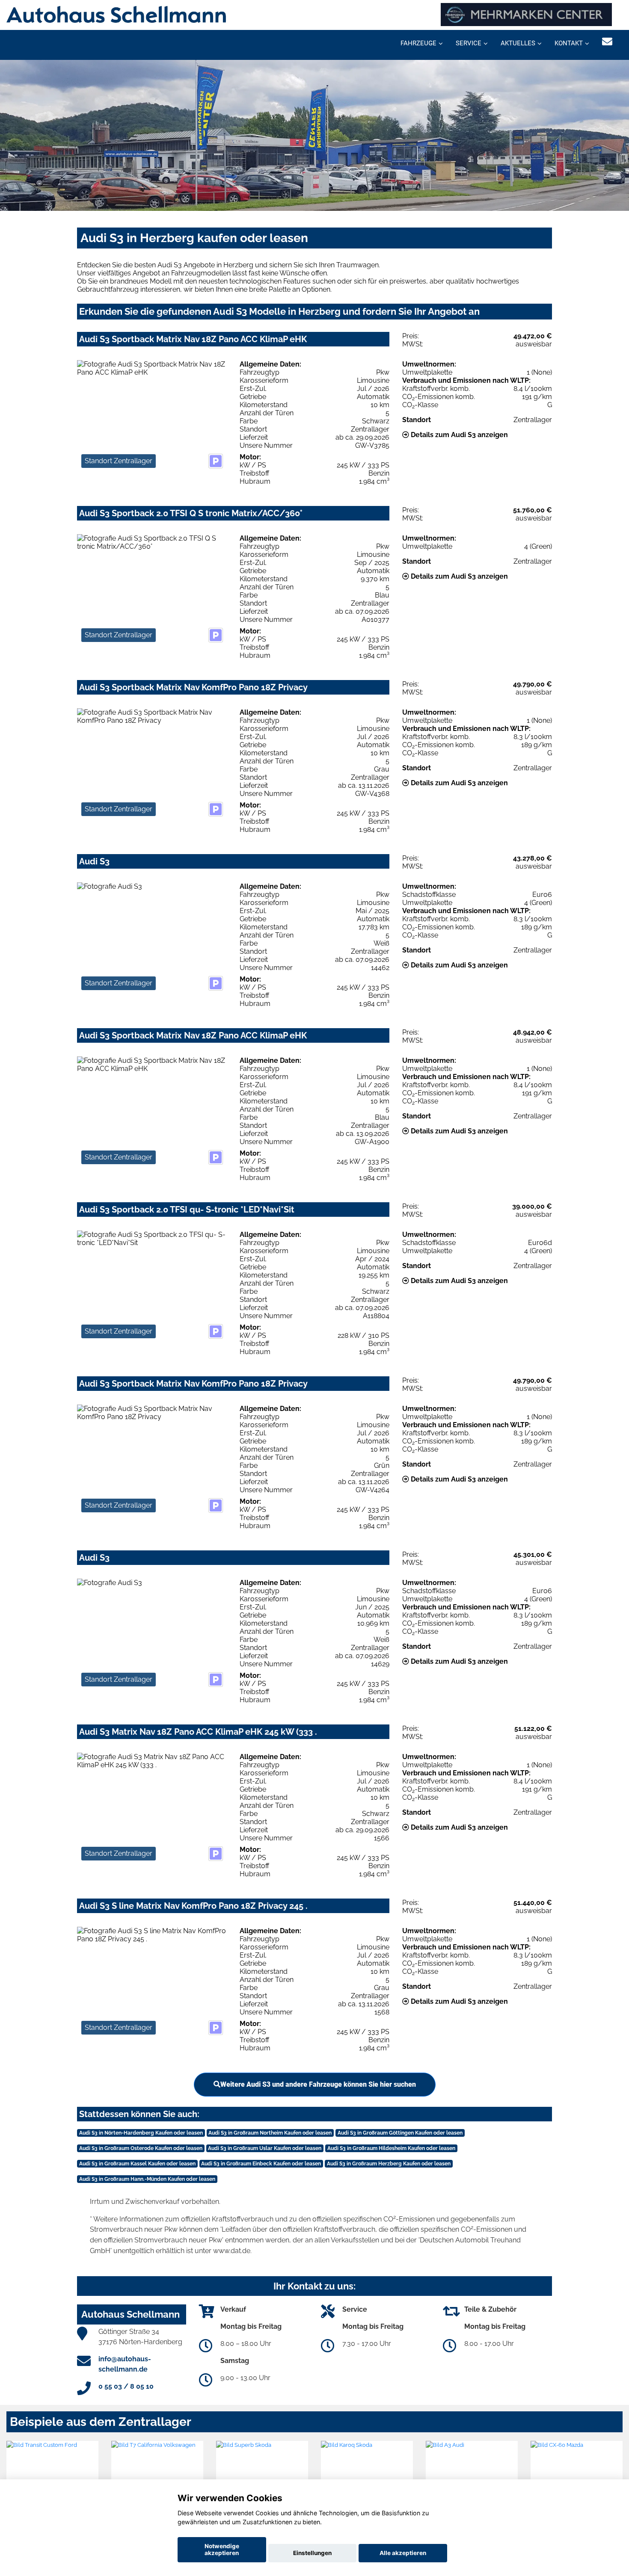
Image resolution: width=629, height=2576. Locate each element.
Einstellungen (312, 2553)
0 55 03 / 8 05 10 (126, 2386)
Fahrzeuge (418, 43)
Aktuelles (518, 43)
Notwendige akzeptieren (222, 2549)
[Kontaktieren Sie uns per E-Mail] (607, 42)
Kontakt (569, 43)
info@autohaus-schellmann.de (125, 2364)
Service (469, 43)
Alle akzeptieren (403, 2553)
